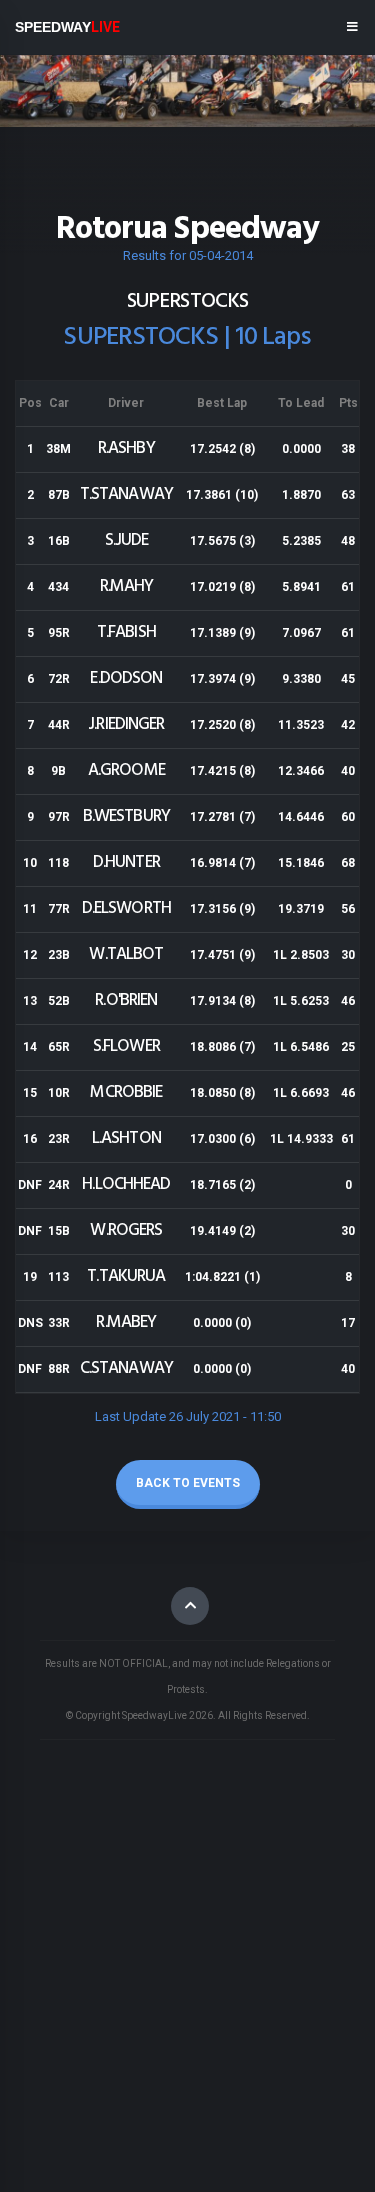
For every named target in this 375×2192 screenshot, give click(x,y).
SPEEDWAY (67, 27)
